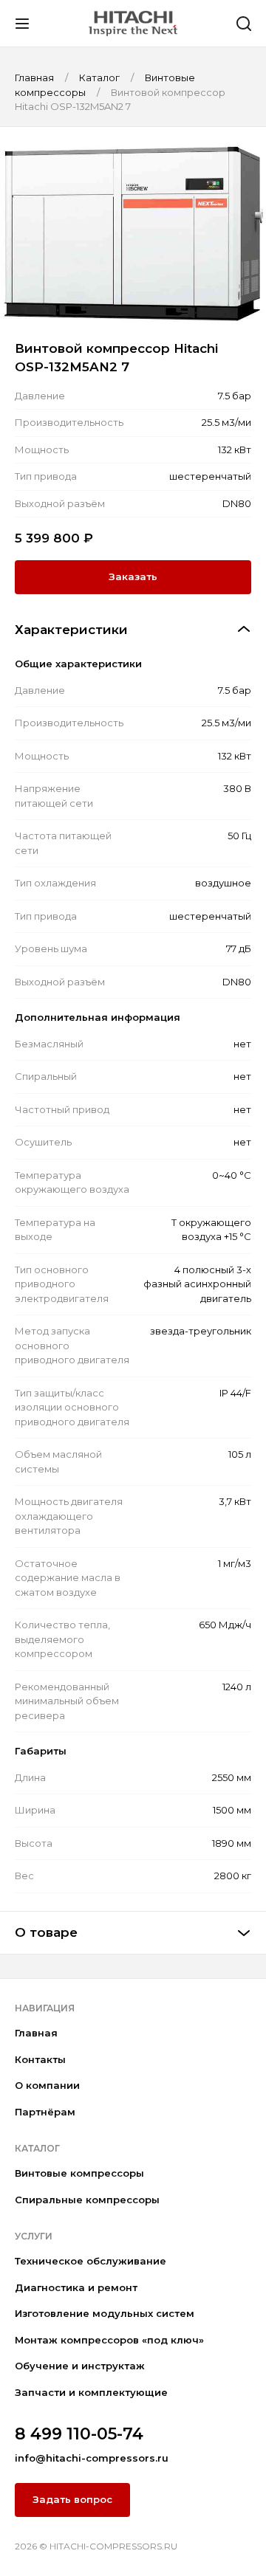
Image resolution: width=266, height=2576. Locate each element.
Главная (36, 2033)
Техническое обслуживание (91, 2261)
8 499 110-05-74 (79, 2434)
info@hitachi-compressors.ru (92, 2458)
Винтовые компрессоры (79, 2173)
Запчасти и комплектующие (91, 2392)
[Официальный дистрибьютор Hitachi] (133, 23)
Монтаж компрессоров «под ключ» (109, 2340)
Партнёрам (45, 2112)
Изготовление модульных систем (105, 2313)
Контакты (40, 2059)
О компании (47, 2085)
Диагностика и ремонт (76, 2287)
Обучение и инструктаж (80, 2366)
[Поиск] (244, 24)
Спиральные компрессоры (87, 2200)
